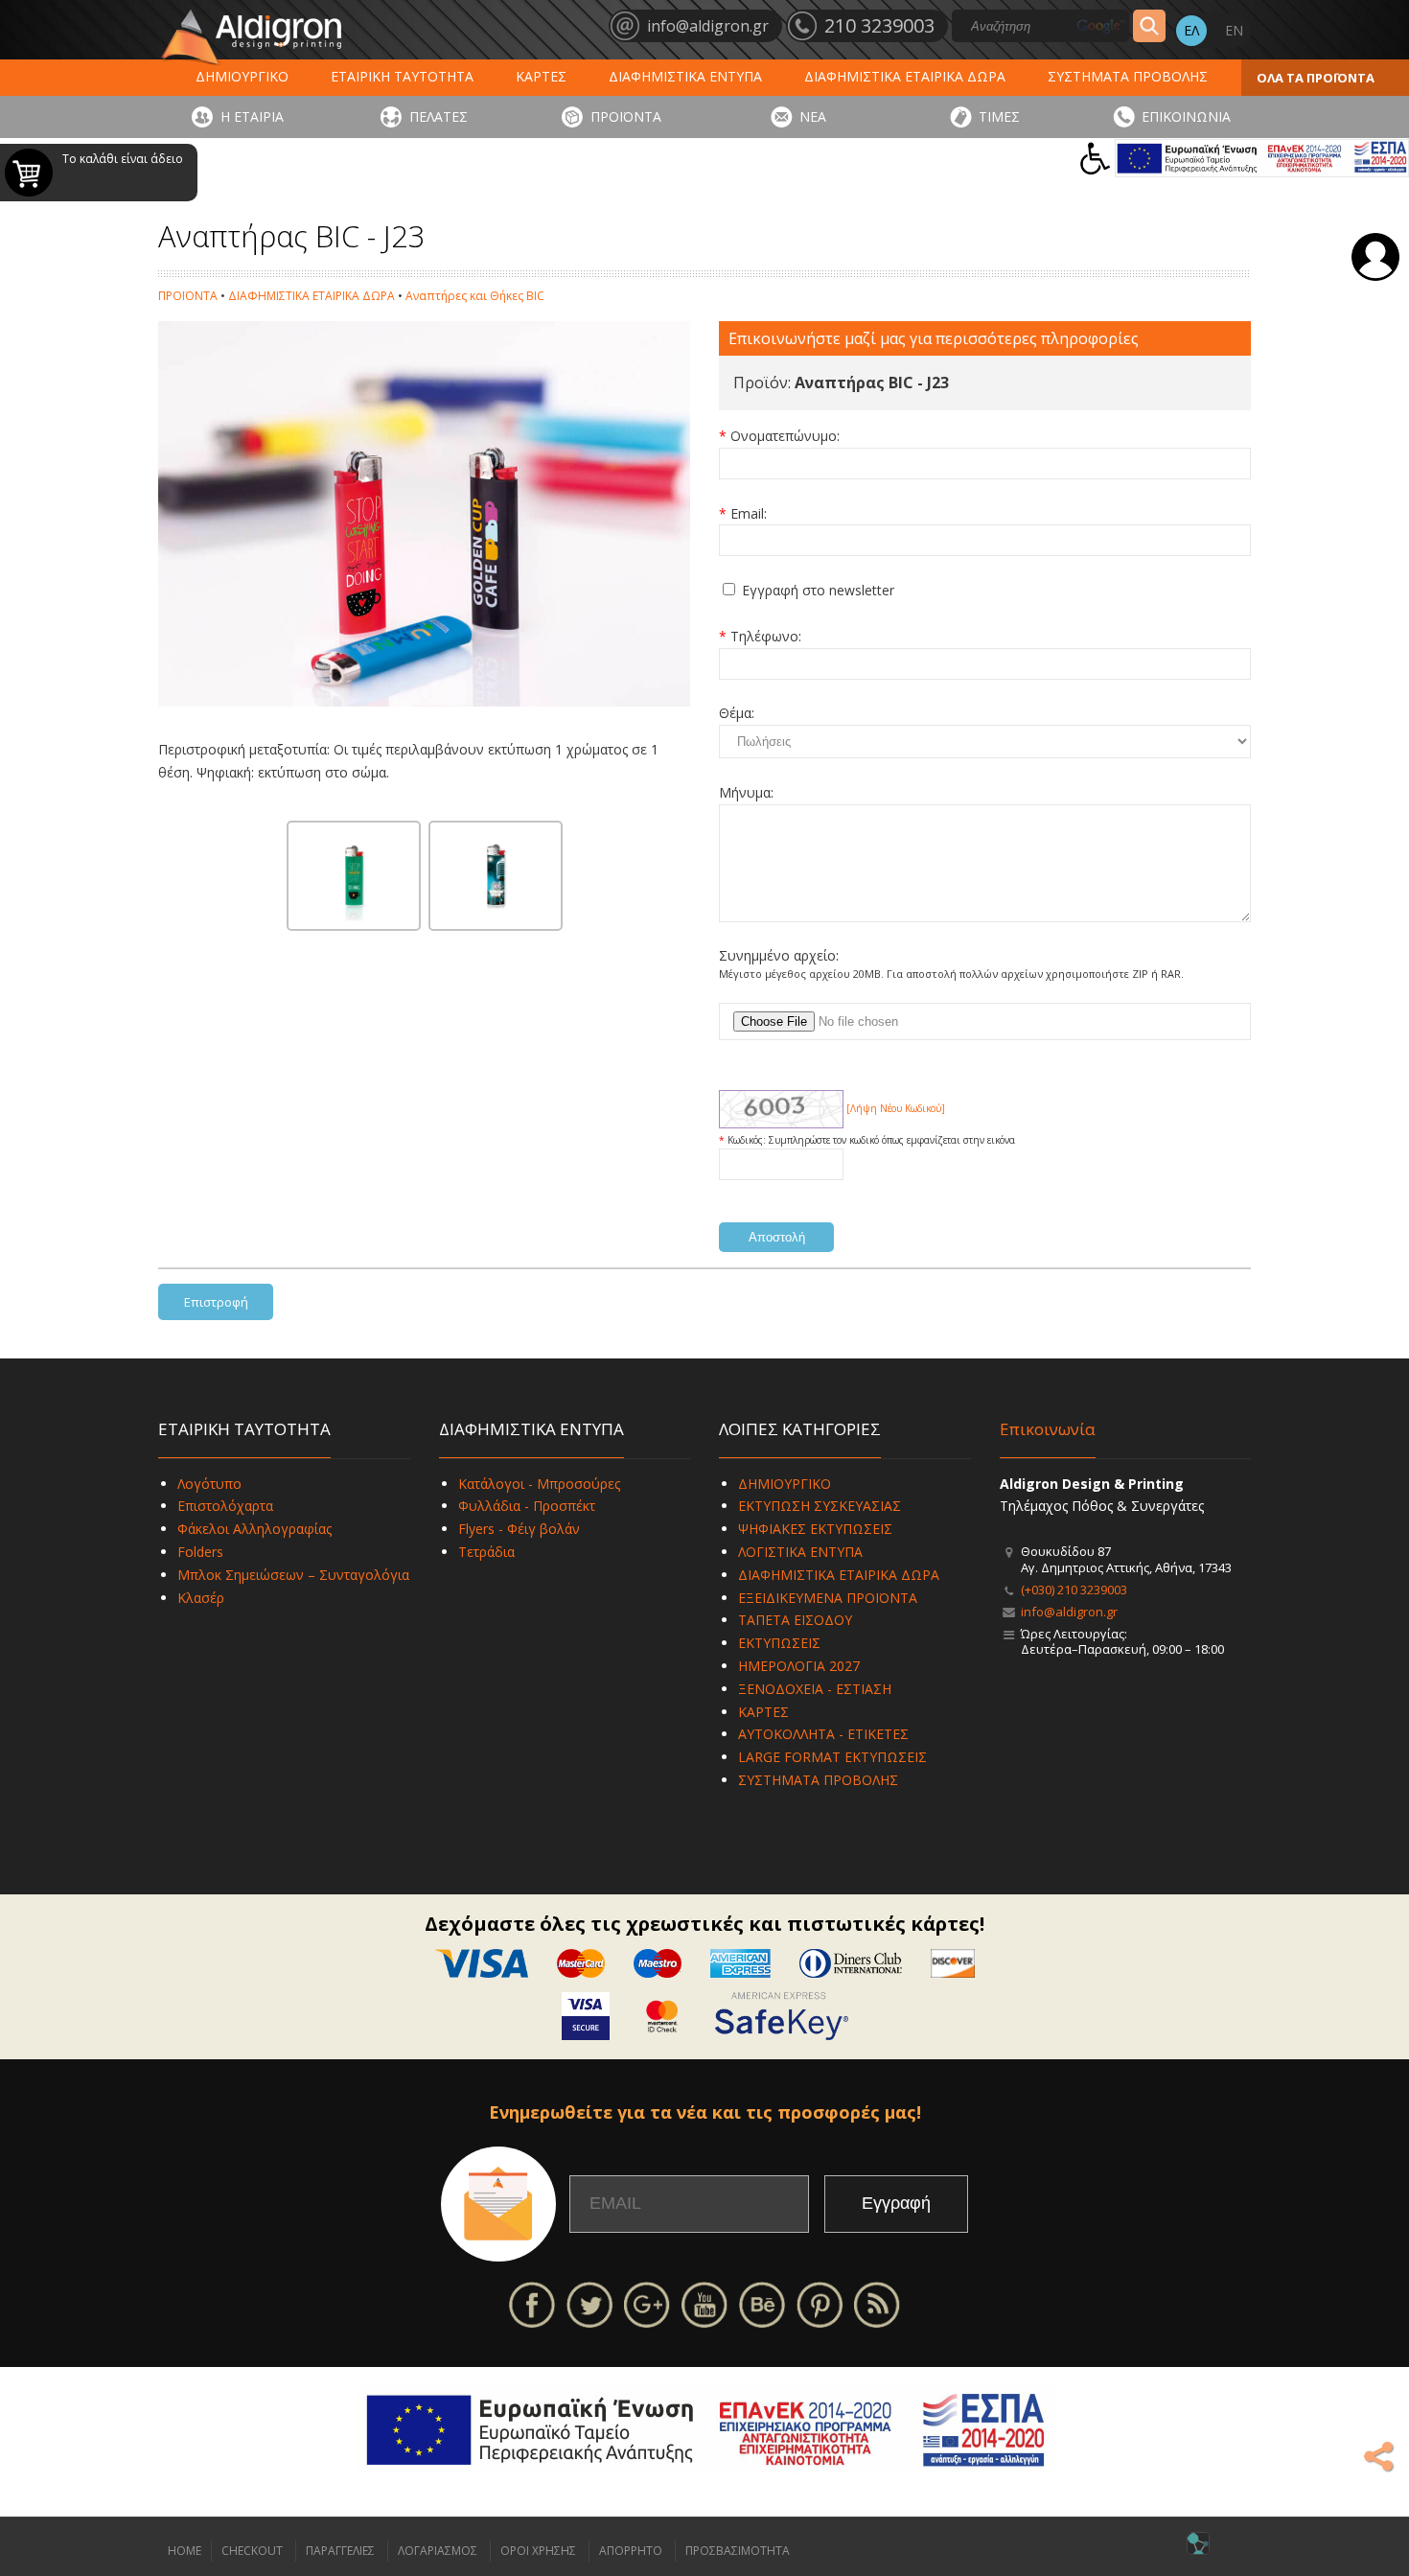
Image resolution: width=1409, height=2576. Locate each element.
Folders (200, 1552)
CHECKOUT (252, 2551)
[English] (1234, 31)
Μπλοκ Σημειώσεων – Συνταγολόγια (293, 1575)
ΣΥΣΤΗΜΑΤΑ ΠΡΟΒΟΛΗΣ (1128, 76)
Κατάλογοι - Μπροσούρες (539, 1484)
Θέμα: (737, 713)
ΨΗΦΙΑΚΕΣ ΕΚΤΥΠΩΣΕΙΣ (815, 1529)
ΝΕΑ (813, 116)
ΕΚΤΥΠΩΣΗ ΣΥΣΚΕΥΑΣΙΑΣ (820, 1506)
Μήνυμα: (746, 792)
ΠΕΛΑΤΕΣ (439, 116)
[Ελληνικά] (1191, 31)
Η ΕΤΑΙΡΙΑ (252, 116)
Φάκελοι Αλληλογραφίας (254, 1529)
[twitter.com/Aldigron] (589, 2303)
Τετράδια (486, 1552)
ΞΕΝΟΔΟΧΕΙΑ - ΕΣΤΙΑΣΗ (815, 1689)
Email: (749, 513)
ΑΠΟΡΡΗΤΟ (631, 2551)
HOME (185, 2551)
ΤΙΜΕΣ (999, 116)
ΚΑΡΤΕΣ (541, 76)
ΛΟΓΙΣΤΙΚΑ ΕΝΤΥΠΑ (800, 1552)
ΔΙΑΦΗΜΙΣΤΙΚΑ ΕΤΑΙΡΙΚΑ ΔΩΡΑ (905, 76)
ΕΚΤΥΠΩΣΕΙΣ (779, 1643)
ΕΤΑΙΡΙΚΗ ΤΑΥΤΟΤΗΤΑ (402, 76)
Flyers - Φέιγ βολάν (519, 1529)
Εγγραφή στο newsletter (818, 590)
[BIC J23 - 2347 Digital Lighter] (496, 876)
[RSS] (877, 2303)
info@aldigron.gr (1069, 1612)
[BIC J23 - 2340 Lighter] (354, 876)
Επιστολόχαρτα (225, 1506)
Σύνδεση (1375, 257)
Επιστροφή (216, 1302)
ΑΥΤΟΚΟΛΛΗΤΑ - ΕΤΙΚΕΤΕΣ (823, 1734)
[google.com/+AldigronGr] (647, 2303)
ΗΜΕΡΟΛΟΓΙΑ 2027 (799, 1666)
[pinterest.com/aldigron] (820, 2303)
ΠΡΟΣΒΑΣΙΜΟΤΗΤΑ (738, 2551)
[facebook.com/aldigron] (532, 2303)
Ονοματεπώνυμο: (785, 436)
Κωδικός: (748, 1140)
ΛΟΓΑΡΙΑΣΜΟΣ (438, 2551)
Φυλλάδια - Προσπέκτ (527, 1506)
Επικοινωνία (1048, 1429)
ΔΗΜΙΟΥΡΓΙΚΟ (242, 76)
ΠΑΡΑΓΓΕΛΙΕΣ (340, 2551)
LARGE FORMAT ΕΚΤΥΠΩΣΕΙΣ (832, 1757)
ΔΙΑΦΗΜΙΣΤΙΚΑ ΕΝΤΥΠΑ (685, 76)
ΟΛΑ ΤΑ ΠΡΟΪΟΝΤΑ (1316, 78)
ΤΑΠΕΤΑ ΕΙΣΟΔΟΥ (795, 1620)
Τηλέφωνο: (766, 636)
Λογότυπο (209, 1484)
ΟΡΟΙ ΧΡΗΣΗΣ (538, 2551)
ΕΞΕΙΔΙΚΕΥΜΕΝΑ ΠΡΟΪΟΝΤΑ (828, 1598)
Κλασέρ (201, 1598)
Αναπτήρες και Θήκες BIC (475, 296)
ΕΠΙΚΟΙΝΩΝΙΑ (1186, 116)
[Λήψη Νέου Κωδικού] (781, 1108)
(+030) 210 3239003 (1074, 1590)
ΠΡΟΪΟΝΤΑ (626, 116)
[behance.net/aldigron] (762, 2303)
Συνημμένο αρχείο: (779, 955)
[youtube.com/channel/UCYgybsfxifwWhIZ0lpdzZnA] (704, 2303)
